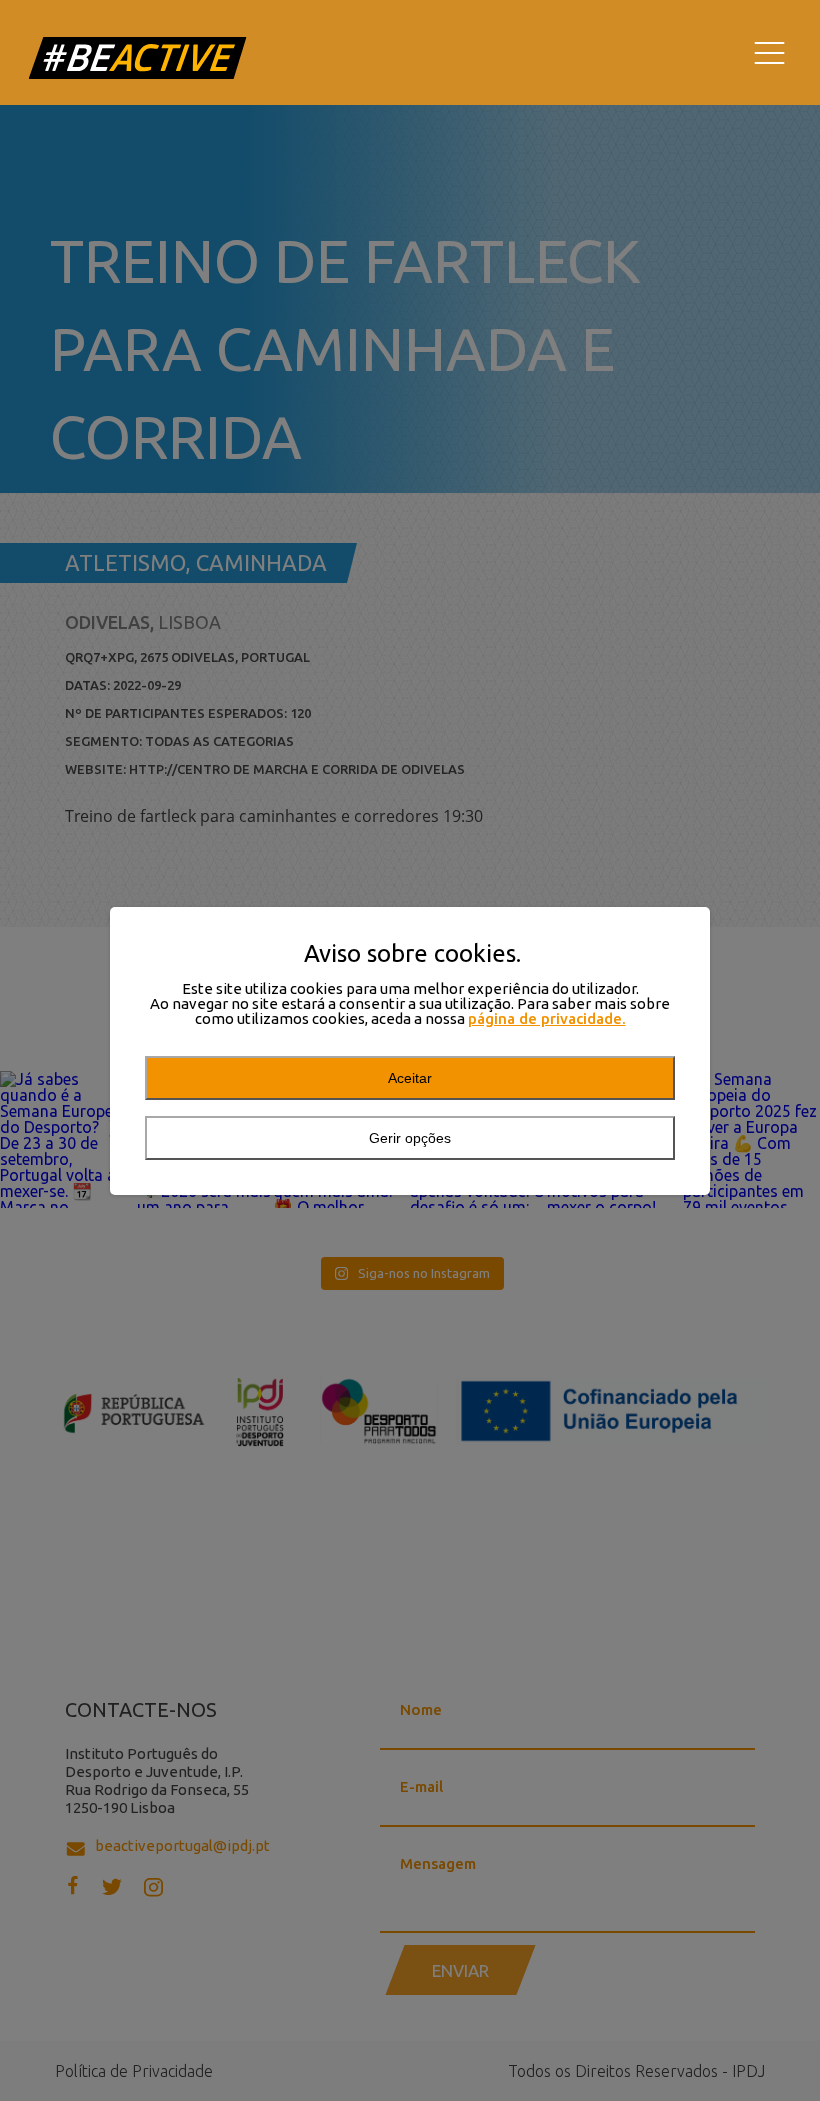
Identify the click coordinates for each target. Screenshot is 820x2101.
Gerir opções (410, 1138)
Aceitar (410, 1078)
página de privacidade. (547, 1018)
